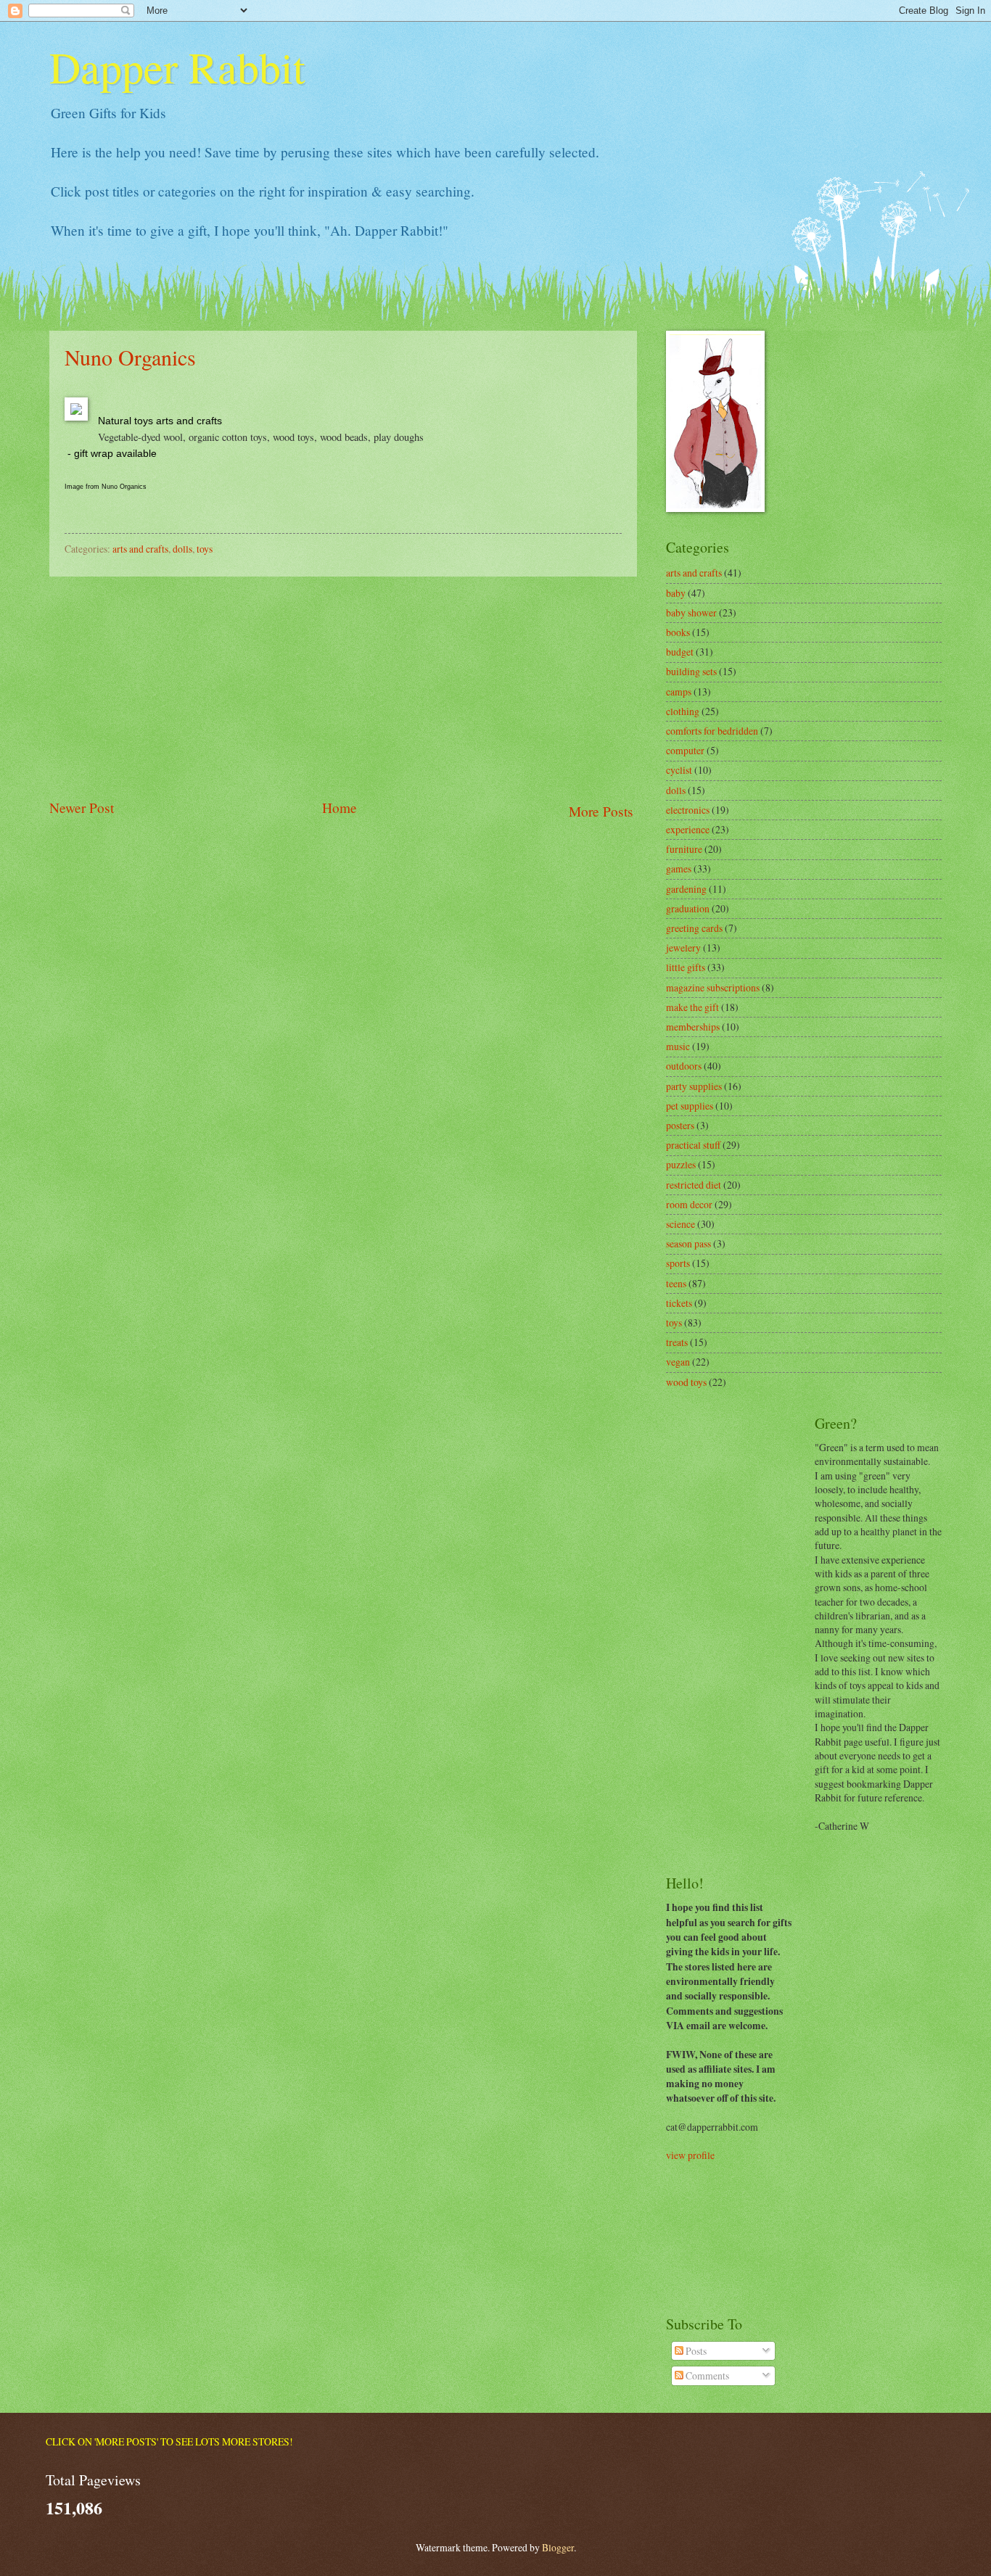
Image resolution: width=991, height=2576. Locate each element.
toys (205, 549)
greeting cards (694, 928)
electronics (688, 810)
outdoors (684, 1066)
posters (680, 1125)
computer (685, 750)
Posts (695, 2351)
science (680, 1224)
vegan (678, 1362)
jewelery (683, 948)
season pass (688, 1243)
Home (340, 808)
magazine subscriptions (713, 987)
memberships (693, 1027)
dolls (182, 549)
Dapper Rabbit (177, 67)
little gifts (686, 967)
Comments (706, 2375)
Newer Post (82, 808)
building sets (691, 671)
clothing (683, 711)
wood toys (686, 1382)
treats (677, 1342)
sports (678, 1263)
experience (688, 829)
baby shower (691, 612)
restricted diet (694, 1185)
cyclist (679, 770)
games (679, 868)
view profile (690, 2155)
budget (680, 652)
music (678, 1046)
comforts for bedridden (712, 731)
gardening (686, 889)
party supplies (694, 1086)
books (678, 632)
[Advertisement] (343, 687)
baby (676, 593)
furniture (684, 849)
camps (679, 692)
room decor (689, 1204)
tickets (679, 1303)
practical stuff (693, 1145)
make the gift (692, 1007)
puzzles (681, 1164)
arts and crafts (140, 549)
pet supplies (690, 1106)
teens (676, 1283)
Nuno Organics (130, 357)
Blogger (558, 2547)
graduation (688, 908)
